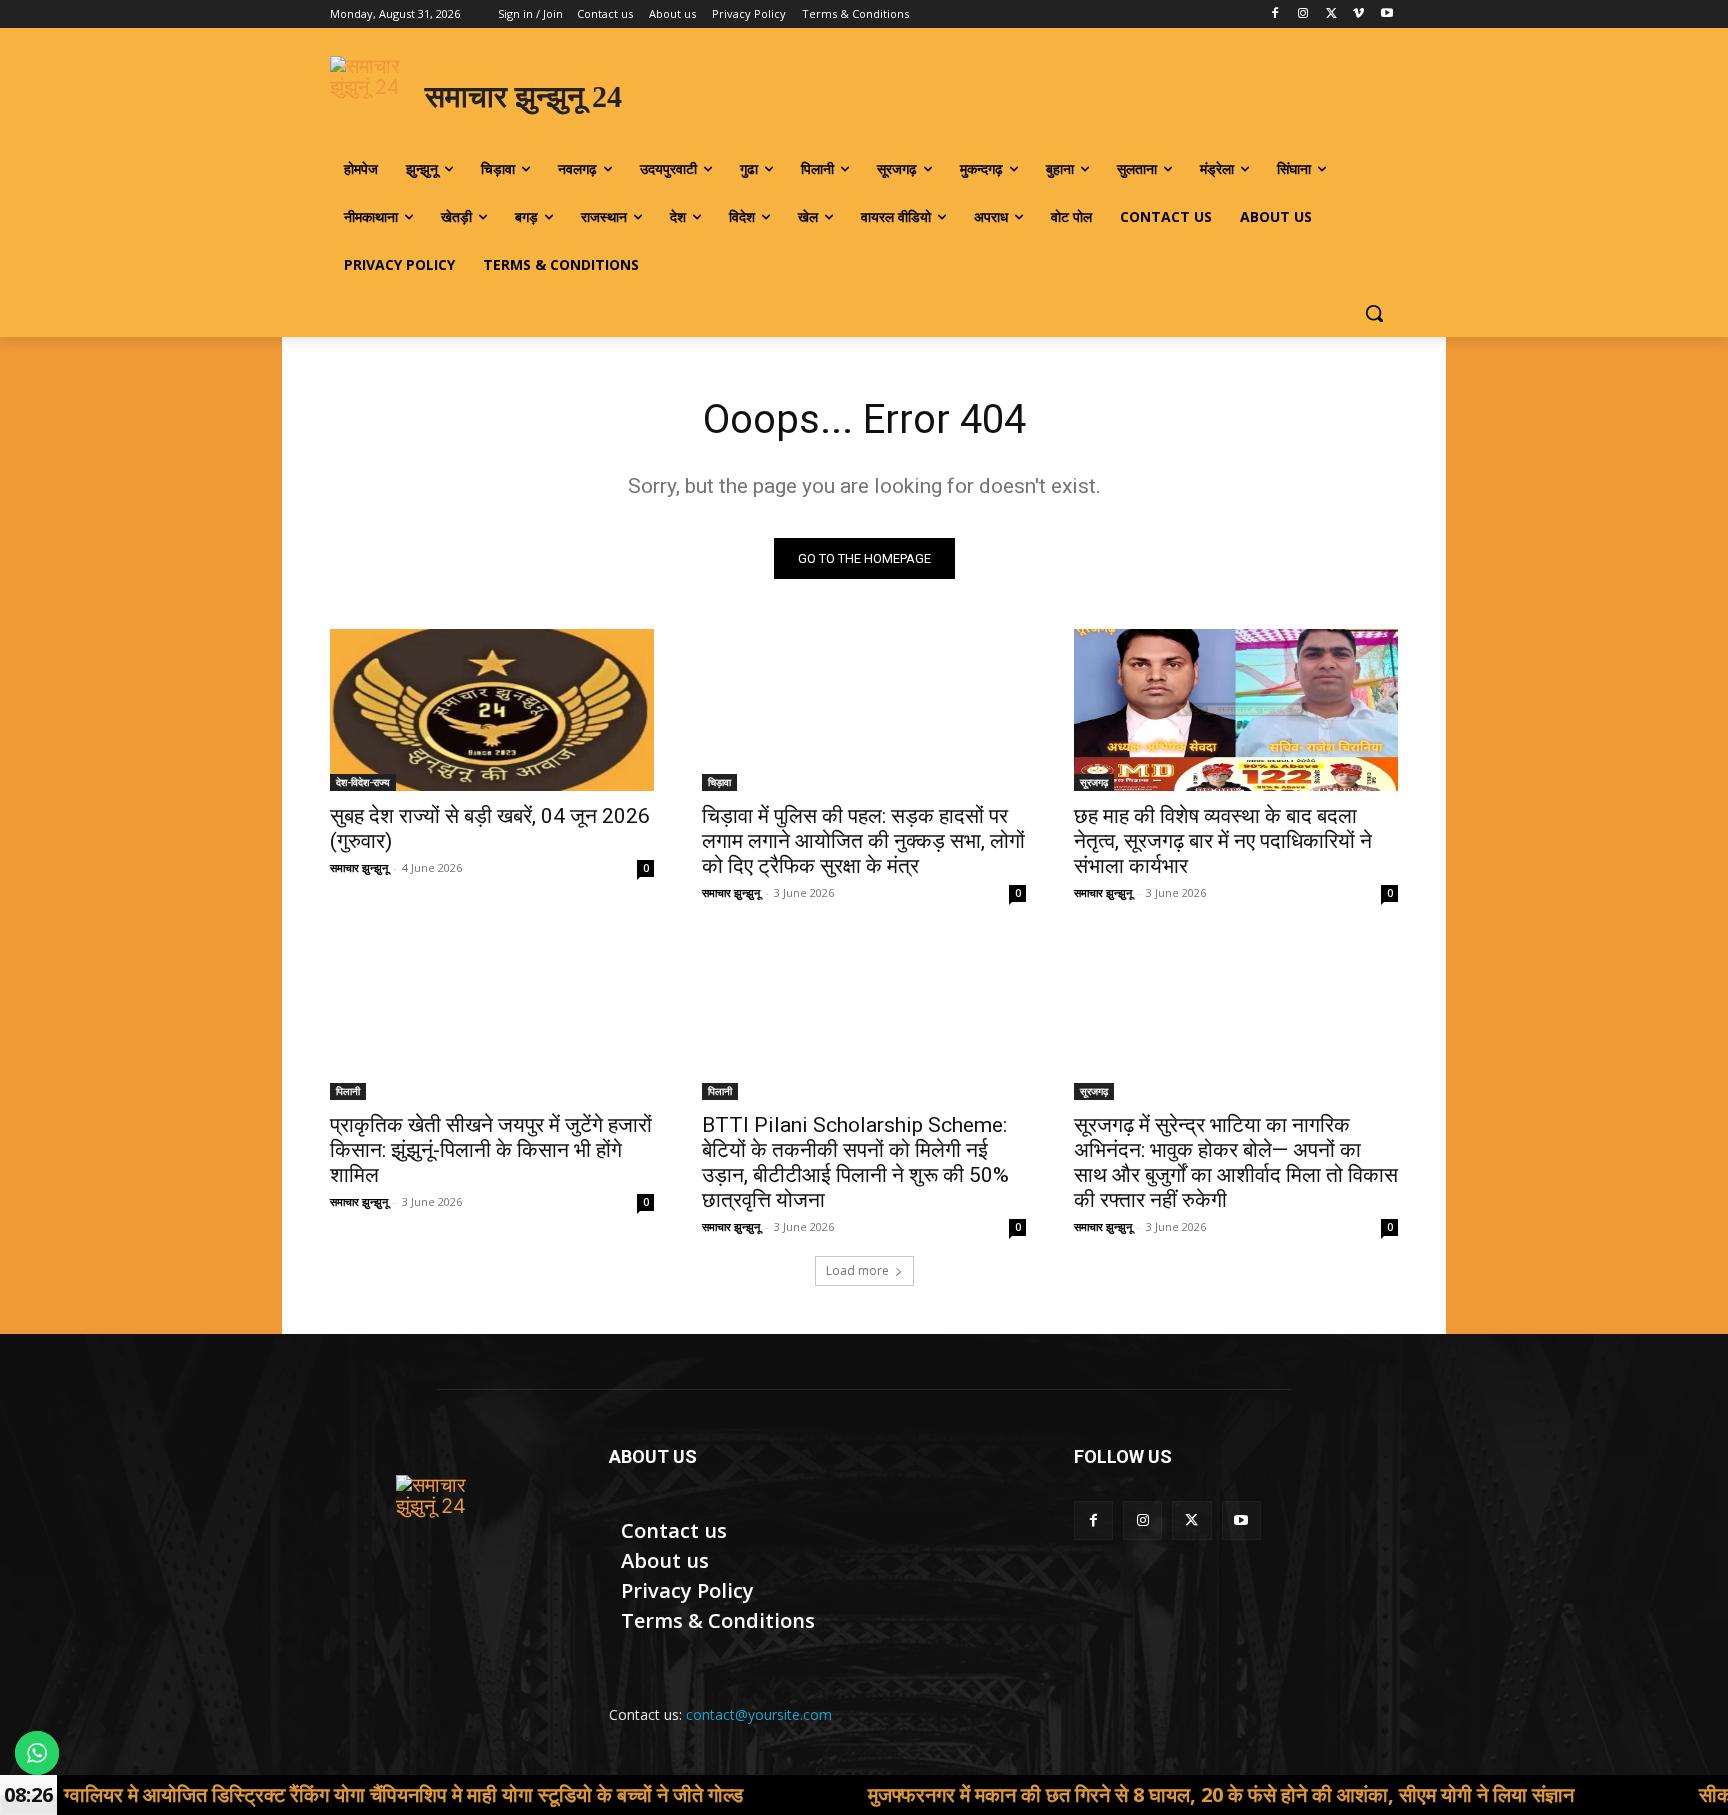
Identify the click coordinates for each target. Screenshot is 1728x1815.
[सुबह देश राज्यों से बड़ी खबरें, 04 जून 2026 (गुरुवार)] (492, 710)
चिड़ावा (719, 782)
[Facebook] (1275, 14)
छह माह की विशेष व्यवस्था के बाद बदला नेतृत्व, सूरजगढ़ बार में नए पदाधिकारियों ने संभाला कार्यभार (1223, 841)
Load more (857, 1270)
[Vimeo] (1358, 14)
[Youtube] (1386, 14)
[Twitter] (1331, 14)
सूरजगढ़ (1094, 782)
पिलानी (348, 1091)
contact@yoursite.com (759, 1714)
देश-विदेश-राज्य (363, 782)
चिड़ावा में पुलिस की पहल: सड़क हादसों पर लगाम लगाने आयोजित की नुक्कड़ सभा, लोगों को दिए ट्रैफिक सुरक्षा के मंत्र (863, 841)
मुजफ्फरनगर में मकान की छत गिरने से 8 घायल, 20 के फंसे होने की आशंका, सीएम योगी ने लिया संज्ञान (1115, 1794)
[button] (1374, 313)
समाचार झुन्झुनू (359, 867)
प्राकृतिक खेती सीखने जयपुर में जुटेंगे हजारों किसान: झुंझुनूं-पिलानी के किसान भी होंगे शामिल (491, 1150)
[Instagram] (1303, 14)
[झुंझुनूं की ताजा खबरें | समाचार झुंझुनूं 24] (445, 1525)
